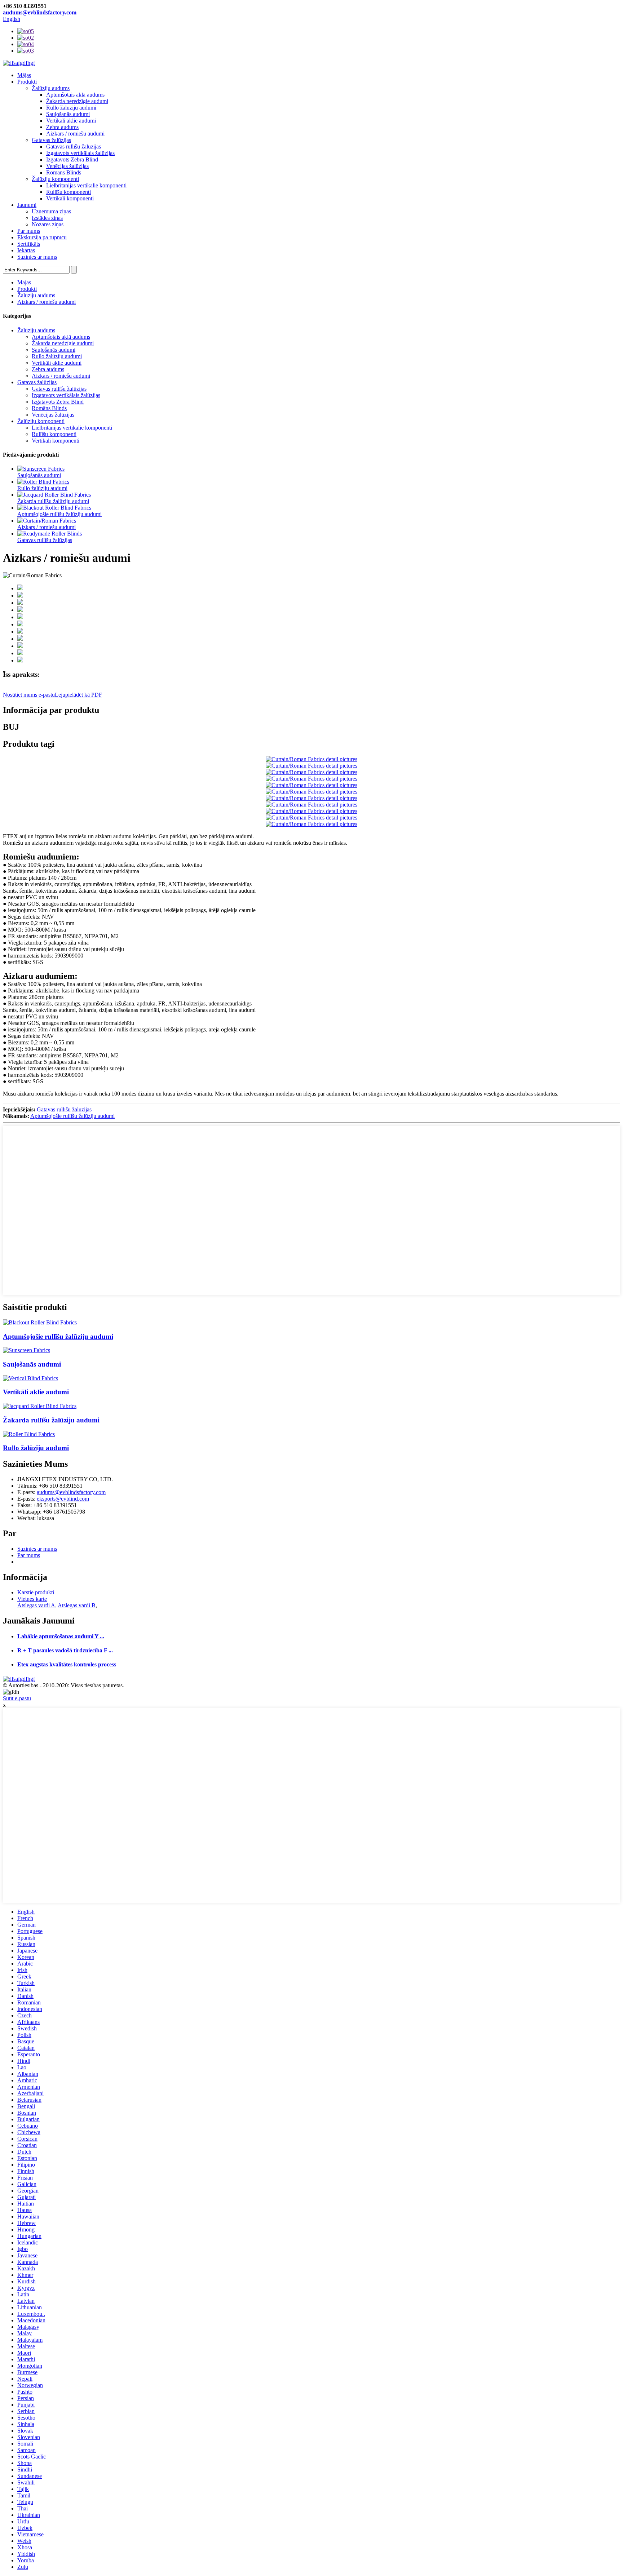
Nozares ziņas (48, 224)
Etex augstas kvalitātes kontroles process (67, 1664)
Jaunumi (27, 205)
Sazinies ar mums (37, 257)
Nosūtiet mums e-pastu (29, 695)
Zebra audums (62, 127)
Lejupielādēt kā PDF (78, 695)
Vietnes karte (32, 1599)
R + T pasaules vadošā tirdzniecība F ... (65, 1650)
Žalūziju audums (51, 88)
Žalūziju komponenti (55, 179)
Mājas (24, 75)
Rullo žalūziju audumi (71, 108)
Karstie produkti (36, 1592)
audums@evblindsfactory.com (40, 12)
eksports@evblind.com (63, 1499)
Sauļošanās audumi (68, 114)
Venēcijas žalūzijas (67, 166)
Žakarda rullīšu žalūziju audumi (53, 501)
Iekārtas (26, 250)
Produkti (27, 82)
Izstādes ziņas (47, 218)
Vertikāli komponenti (70, 198)
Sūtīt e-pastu (17, 1698)
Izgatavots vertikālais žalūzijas (80, 153)
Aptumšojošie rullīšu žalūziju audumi (59, 514)
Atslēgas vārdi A (36, 1605)
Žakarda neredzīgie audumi (77, 101)
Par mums (29, 231)
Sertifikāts (29, 244)
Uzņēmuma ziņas (51, 211)
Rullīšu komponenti (69, 192)
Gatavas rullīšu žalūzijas (74, 146)
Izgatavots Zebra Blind (72, 159)
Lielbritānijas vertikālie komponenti (86, 185)
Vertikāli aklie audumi (71, 121)
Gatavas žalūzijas (51, 140)
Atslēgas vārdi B (77, 1605)
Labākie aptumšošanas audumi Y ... (61, 1636)
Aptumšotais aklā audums (75, 95)
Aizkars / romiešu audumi (75, 134)
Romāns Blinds (64, 172)
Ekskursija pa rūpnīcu (42, 237)
